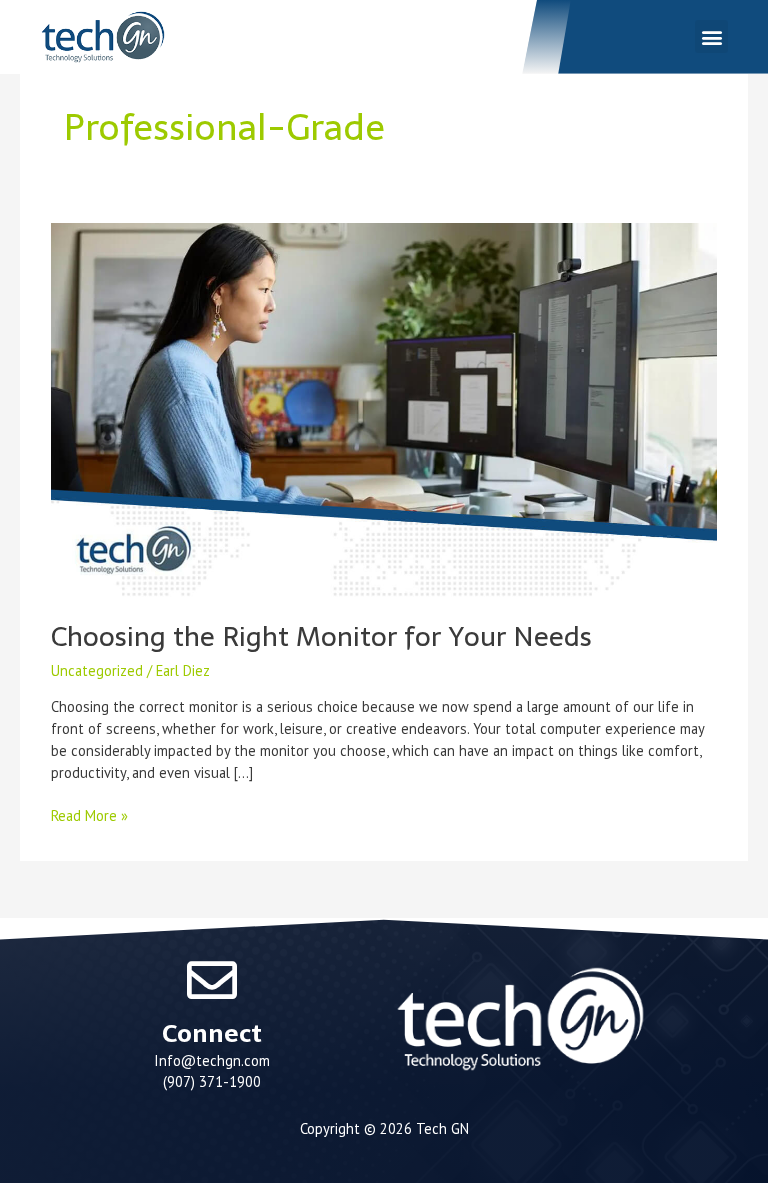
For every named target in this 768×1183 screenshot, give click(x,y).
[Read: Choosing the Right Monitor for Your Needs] (384, 408)
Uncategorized (97, 670)
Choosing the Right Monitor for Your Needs (321, 636)
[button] (711, 36)
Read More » (89, 815)
